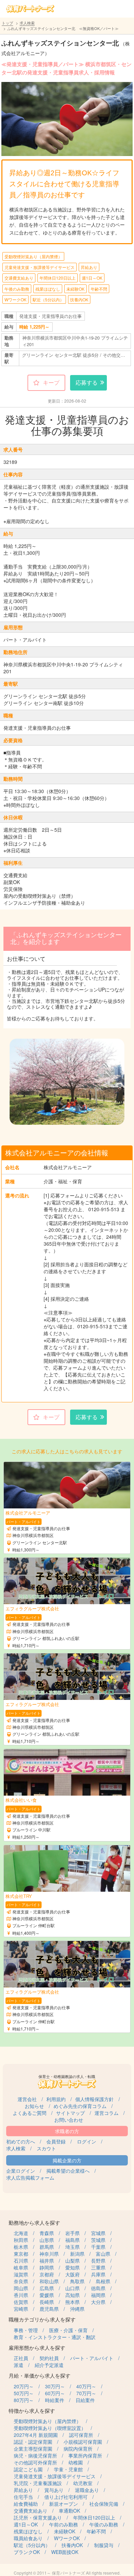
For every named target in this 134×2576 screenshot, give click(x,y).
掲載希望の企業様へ (68, 2171)
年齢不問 (99, 289)
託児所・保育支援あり (38, 2517)
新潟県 (77, 2254)
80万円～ (24, 2400)
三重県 (98, 2267)
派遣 (19, 2365)
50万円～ (24, 2393)
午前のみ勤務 (64, 2524)
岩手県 (72, 2233)
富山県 (103, 2254)
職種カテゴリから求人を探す (42, 2319)
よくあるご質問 (30, 2113)
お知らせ (34, 2106)
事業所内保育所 (85, 2455)
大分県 (98, 2302)
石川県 (21, 2261)
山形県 (47, 2240)
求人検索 (27, 23)
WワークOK (15, 299)
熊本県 (72, 2302)
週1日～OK (92, 278)
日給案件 (85, 2400)
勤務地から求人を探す (34, 2222)
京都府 (47, 2274)
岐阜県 (21, 2267)
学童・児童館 (68, 2469)
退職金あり (87, 2490)
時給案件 (55, 2400)
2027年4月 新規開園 (36, 2435)
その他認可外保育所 (35, 2462)
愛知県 (72, 2267)
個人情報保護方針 (94, 2099)
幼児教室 (83, 2483)
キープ (51, 382)
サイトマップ (70, 2113)
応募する (87, 382)
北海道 (21, 2233)
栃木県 (21, 2247)
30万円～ (55, 2386)
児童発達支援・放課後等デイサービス (40, 267)
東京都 (21, 2254)
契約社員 (49, 2358)
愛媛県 (47, 2295)
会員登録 (56, 2141)
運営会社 (27, 2099)
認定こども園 (28, 2469)
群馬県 (47, 2247)
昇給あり (89, 267)
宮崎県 (21, 2309)
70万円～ (86, 2393)
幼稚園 (76, 2462)
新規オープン (64, 2504)
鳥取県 (77, 2281)
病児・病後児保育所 (35, 2455)
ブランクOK (27, 2552)
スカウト (46, 2148)
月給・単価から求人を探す (40, 2375)
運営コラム (107, 2113)
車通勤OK (69, 2511)
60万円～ (55, 2393)
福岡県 (98, 2295)
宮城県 (98, 2233)
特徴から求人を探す (32, 2411)
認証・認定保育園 (33, 2442)
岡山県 (21, 2288)
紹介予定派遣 (49, 2365)
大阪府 (72, 2274)
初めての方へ (21, 2141)
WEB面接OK (65, 2552)
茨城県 (98, 2240)
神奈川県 (49, 2254)
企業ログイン (21, 2171)
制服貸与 (104, 2545)
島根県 (103, 2281)
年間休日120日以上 (58, 278)
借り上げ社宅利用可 (66, 2497)
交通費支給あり (19, 278)
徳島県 (98, 2288)
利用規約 (56, 2099)
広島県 (47, 2288)
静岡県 (47, 2267)
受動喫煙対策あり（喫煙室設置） (50, 2428)
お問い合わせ (69, 2120)
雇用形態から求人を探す (37, 2348)
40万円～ (86, 2386)
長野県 (98, 2261)
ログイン (87, 2141)
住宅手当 (23, 2497)
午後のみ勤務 (17, 289)
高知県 (72, 2295)
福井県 (47, 2261)
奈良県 (21, 2281)
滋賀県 (21, 2274)
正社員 (21, 2358)
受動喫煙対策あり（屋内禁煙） (33, 256)
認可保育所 (81, 2435)
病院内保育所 (78, 2449)
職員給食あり (28, 2538)
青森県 (47, 2233)
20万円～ (24, 2386)
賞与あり (54, 2490)
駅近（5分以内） (48, 299)
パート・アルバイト (92, 2358)
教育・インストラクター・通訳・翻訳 (55, 2337)
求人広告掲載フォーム (30, 2178)
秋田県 (21, 2240)
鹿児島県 (49, 2309)
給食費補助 (26, 2504)
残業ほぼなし (48, 289)
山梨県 (72, 2261)
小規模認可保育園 (83, 2442)
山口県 (72, 2288)
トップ (7, 23)
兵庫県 (98, 2274)
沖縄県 (77, 2309)
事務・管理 (26, 2330)
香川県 (21, 2295)
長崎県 (47, 2302)
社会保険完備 (104, 2504)
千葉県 (98, 2247)
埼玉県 (72, 2247)
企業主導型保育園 (33, 2449)
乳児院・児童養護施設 (38, 2483)
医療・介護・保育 (68, 2330)
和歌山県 (49, 2281)
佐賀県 (21, 2302)
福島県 (72, 2240)
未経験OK (75, 289)
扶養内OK (79, 299)
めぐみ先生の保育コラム (80, 2106)
